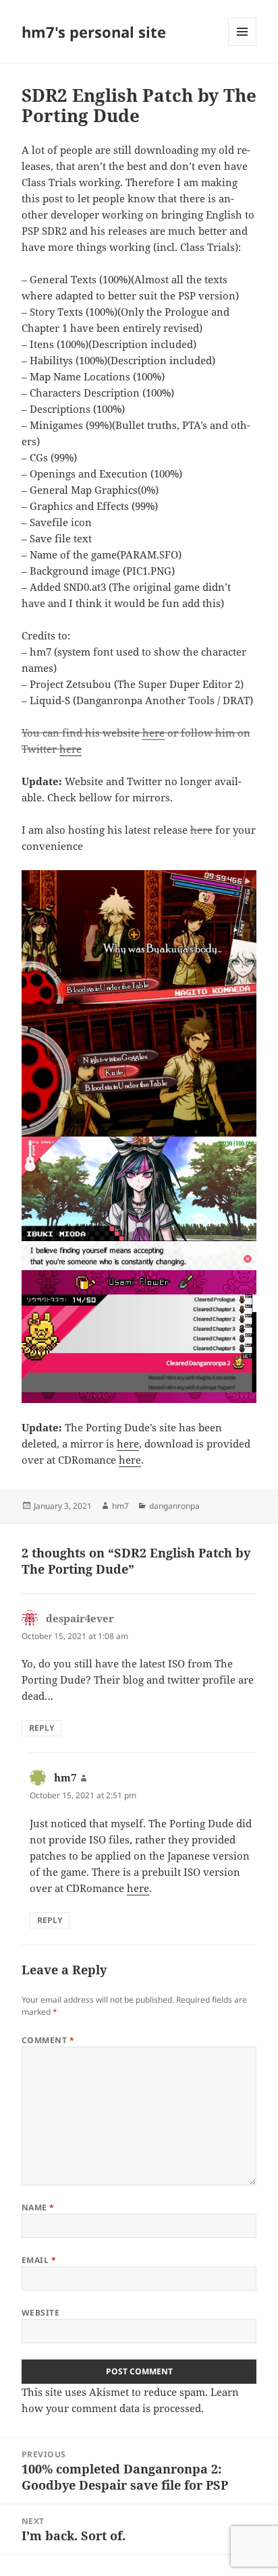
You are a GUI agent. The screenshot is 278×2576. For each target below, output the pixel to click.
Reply (41, 1728)
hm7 (120, 1506)
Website (40, 2313)
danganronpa (174, 1506)
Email (39, 2260)
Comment (48, 2040)
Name (38, 2207)
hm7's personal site (94, 32)
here (154, 733)
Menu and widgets (243, 46)
